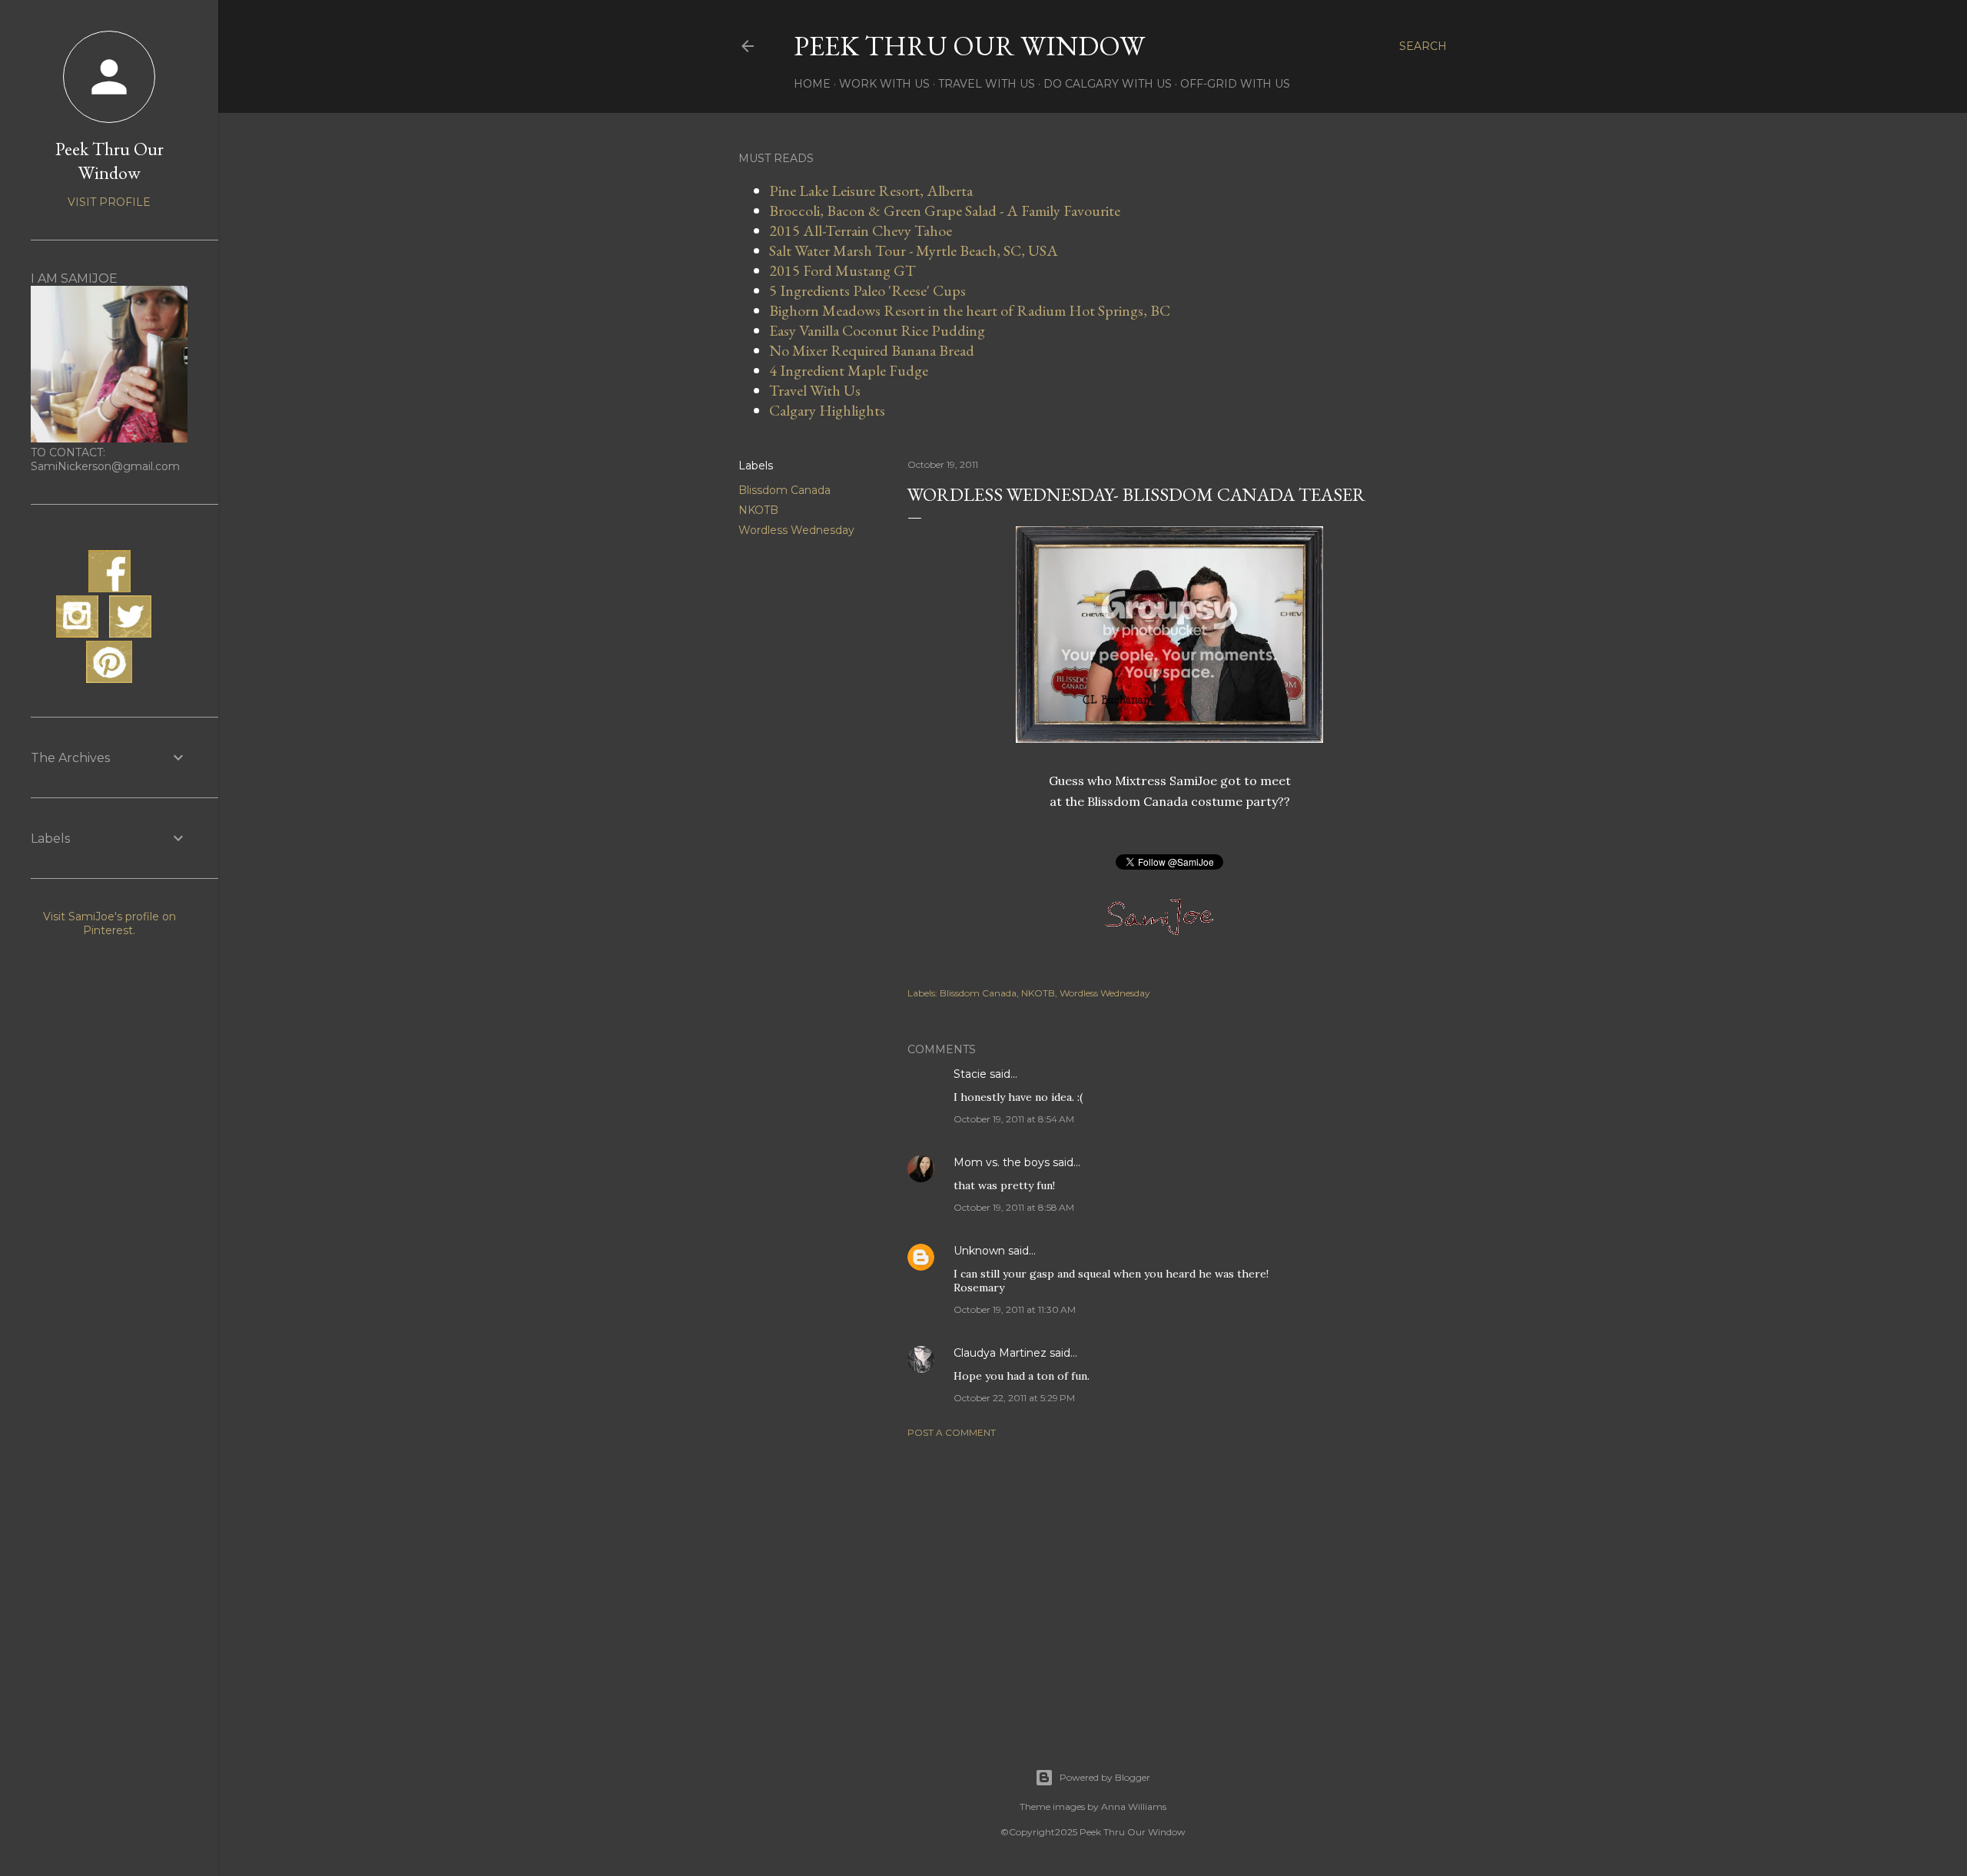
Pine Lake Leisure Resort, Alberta (871, 191)
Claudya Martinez (1000, 1353)
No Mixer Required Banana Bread (872, 350)
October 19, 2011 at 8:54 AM (1014, 1119)
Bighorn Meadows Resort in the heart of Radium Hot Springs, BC (970, 310)
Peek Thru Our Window (969, 46)
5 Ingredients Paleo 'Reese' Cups (867, 290)
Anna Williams (1134, 1806)
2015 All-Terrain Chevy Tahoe (861, 230)
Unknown (979, 1251)
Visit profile (109, 202)
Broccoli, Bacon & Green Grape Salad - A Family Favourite (945, 210)
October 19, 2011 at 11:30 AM (1015, 1309)
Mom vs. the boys (1002, 1162)
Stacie (970, 1074)
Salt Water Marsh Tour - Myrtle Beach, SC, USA (914, 250)
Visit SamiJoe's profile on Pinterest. (109, 923)
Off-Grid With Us (1235, 84)
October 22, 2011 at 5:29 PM (1014, 1398)
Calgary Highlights (827, 410)
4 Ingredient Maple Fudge (849, 370)
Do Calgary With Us (1108, 84)
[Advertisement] (1169, 1584)
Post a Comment (952, 1432)
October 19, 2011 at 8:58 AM (1014, 1207)
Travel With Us (987, 84)
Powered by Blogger (1105, 1777)
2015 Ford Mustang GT (843, 270)
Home (812, 84)
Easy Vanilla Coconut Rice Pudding (877, 330)
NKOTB (758, 510)
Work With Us (884, 84)
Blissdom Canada (784, 490)
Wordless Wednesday (796, 530)
